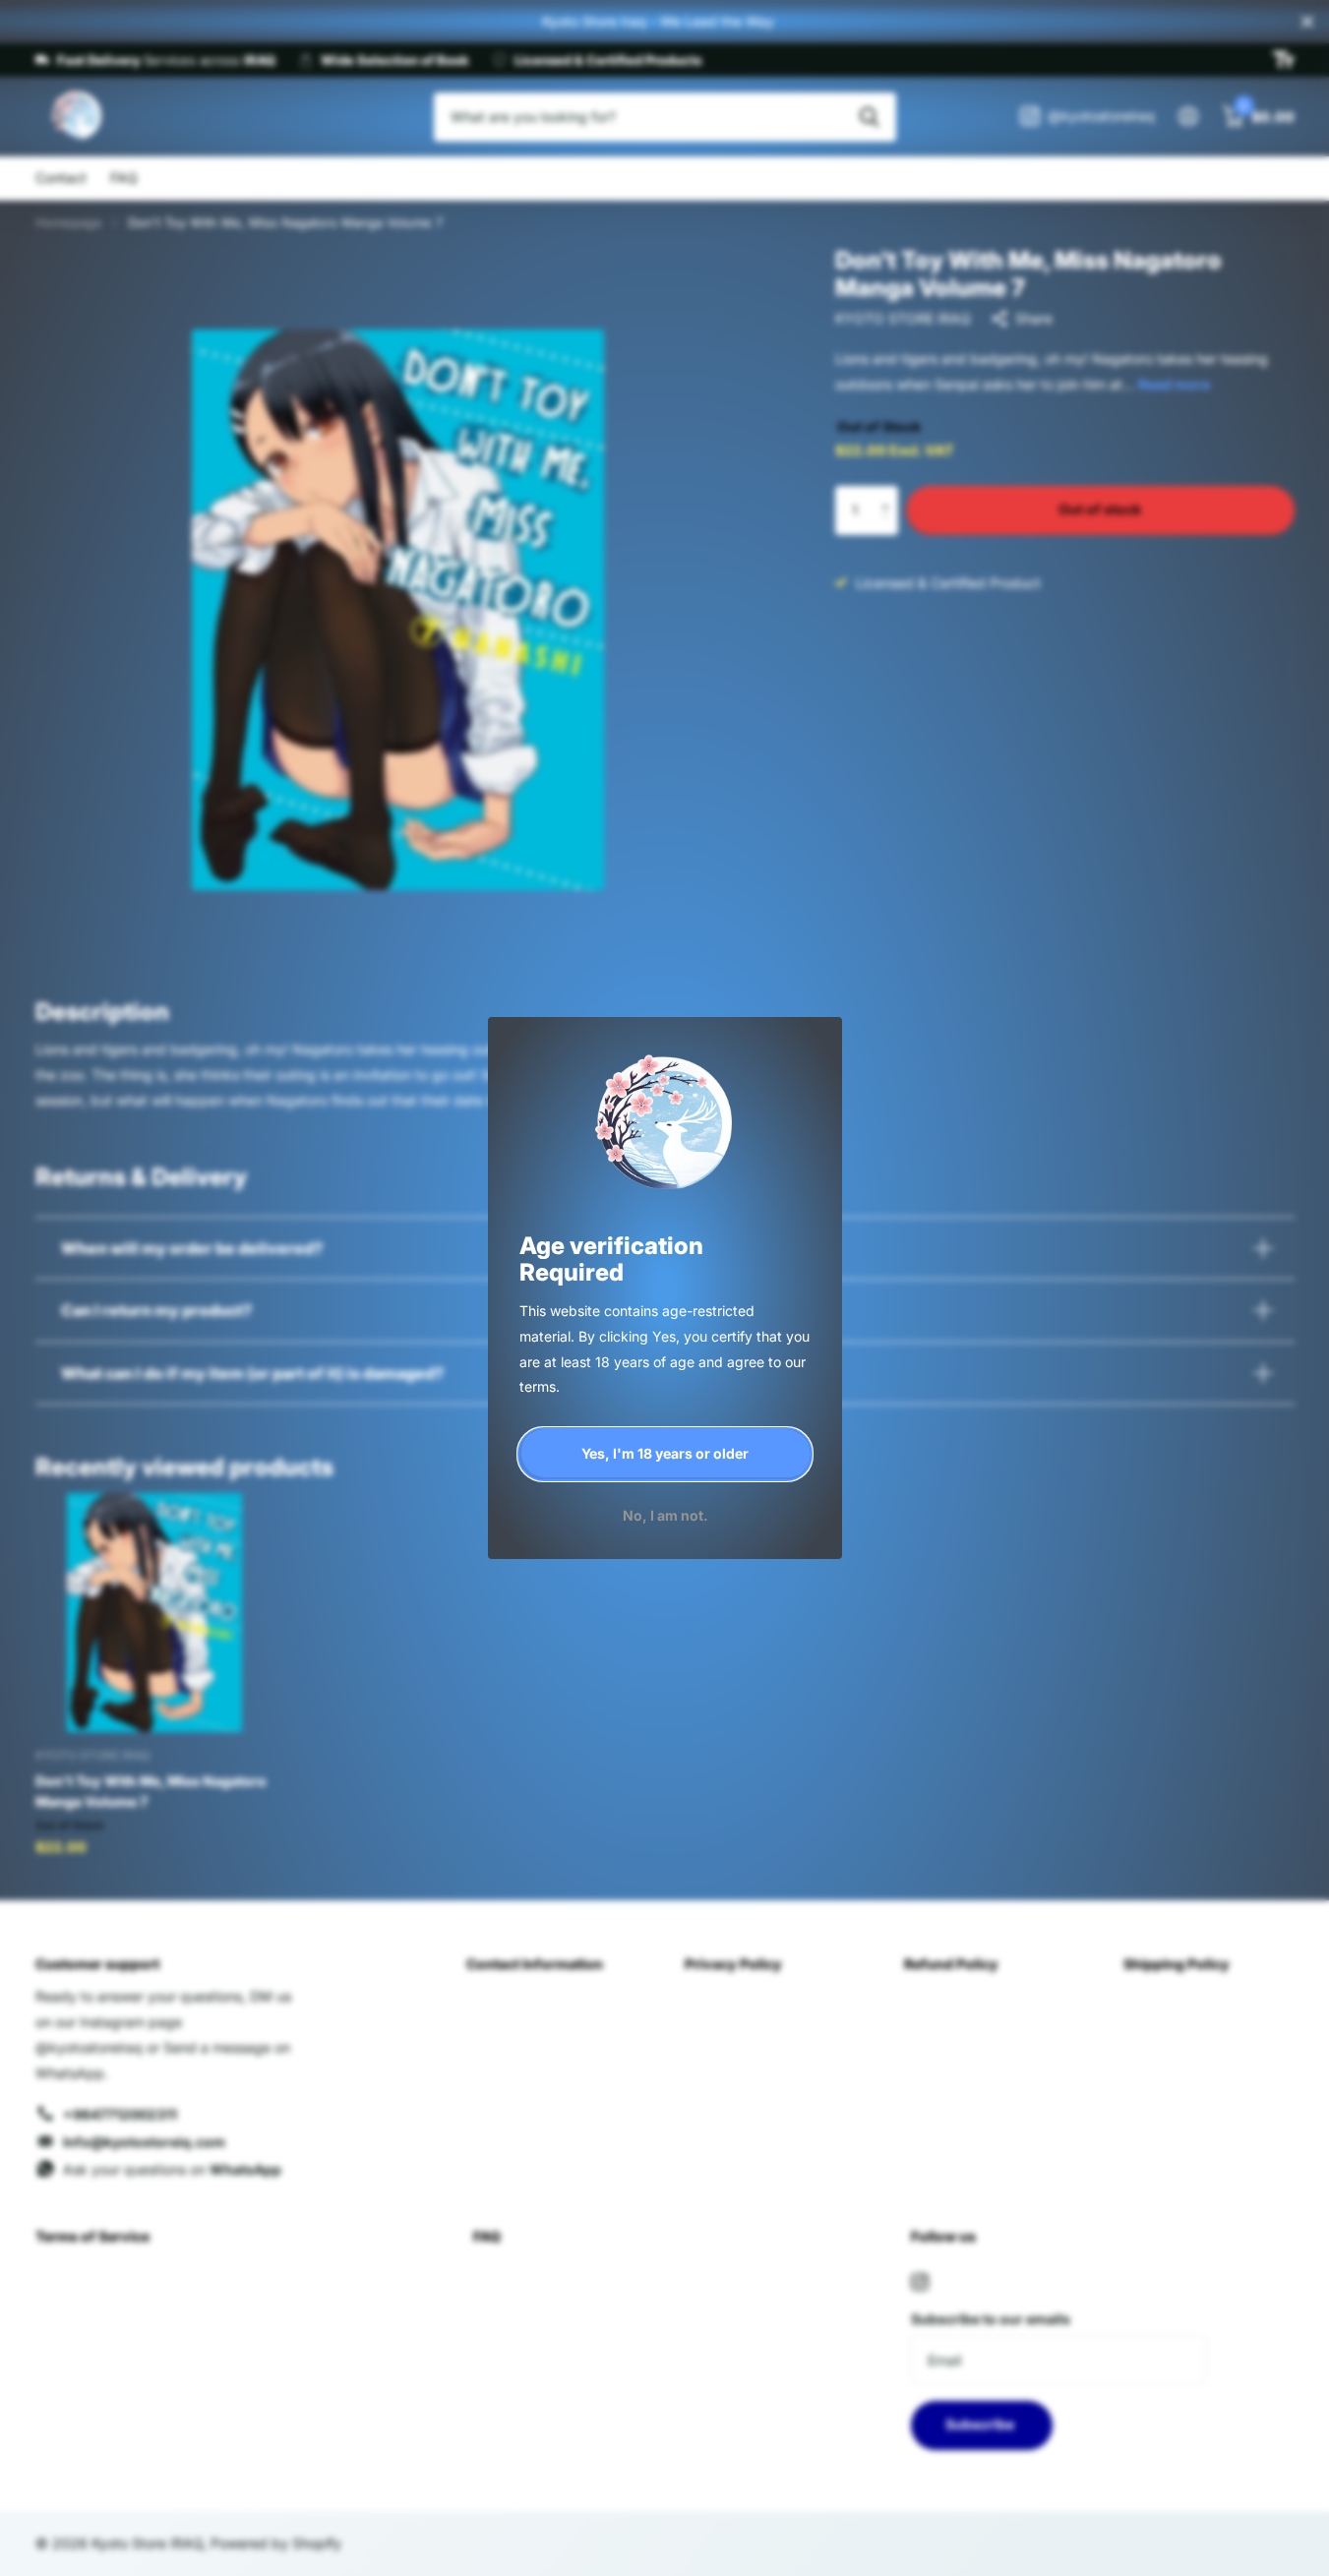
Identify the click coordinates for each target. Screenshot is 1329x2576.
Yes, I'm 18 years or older (665, 1453)
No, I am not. (664, 1514)
